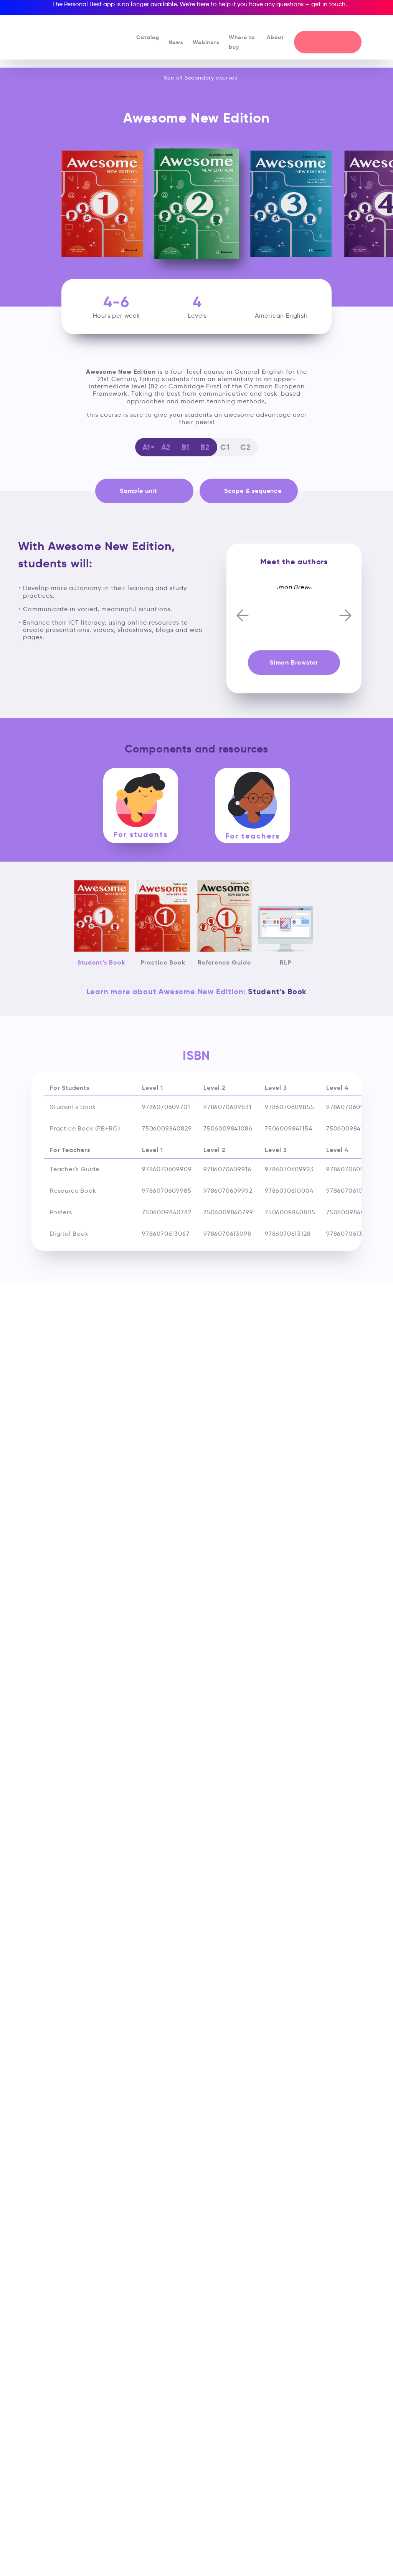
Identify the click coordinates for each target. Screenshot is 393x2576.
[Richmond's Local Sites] (351, 23)
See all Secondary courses (200, 78)
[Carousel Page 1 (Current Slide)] (292, 580)
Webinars (206, 42)
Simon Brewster (294, 662)
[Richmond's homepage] (65, 34)
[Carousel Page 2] (296, 580)
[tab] (141, 806)
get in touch (328, 4)
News (176, 42)
